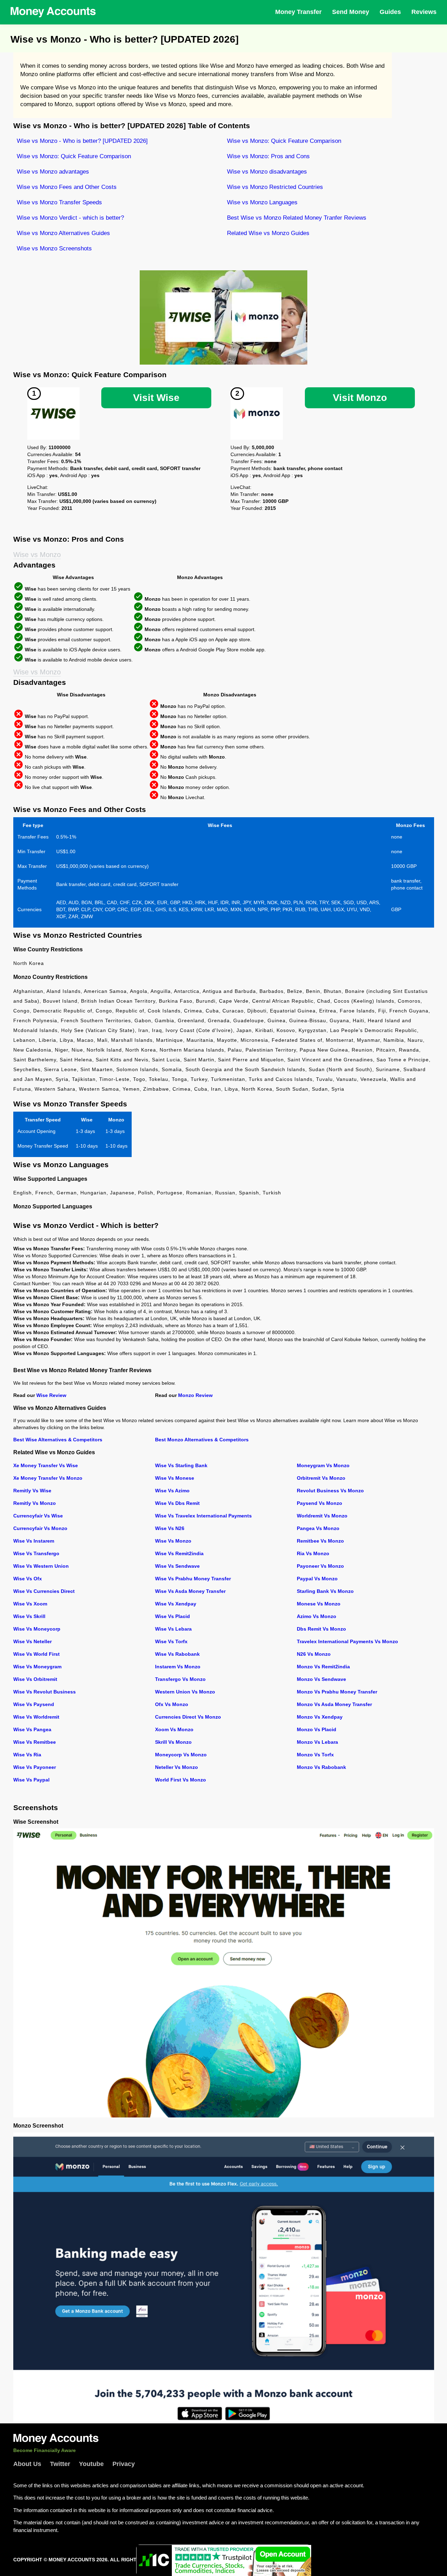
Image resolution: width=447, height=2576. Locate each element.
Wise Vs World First (36, 1654)
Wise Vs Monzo (173, 1541)
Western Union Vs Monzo (185, 1692)
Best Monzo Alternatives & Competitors (202, 1440)
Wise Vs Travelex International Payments (203, 1516)
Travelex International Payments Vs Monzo (347, 1641)
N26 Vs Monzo (314, 1654)
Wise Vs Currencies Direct (44, 1591)
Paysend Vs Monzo (320, 1503)
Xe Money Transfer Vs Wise (46, 1465)
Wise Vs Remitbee (35, 1742)
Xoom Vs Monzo (174, 1729)
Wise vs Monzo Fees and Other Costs (67, 187)
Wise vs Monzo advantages (53, 172)
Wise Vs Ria (27, 1755)
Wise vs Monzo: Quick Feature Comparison (284, 141)
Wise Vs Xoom (30, 1604)
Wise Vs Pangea (32, 1729)
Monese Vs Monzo (319, 1604)
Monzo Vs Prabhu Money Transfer (337, 1692)
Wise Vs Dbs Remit (177, 1503)
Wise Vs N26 (170, 1528)
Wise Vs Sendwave (177, 1566)
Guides (390, 12)
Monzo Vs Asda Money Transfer (334, 1704)
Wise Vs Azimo (172, 1491)
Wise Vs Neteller (32, 1641)
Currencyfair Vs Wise (38, 1516)
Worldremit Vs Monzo (322, 1516)
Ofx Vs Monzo (172, 1704)
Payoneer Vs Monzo (320, 1566)
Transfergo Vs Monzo (180, 1679)
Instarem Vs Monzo (178, 1667)
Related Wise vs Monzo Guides (268, 233)
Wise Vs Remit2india (179, 1553)
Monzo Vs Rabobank (321, 1767)
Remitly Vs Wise (32, 1491)
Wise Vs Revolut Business (45, 1692)
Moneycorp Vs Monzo (181, 1755)
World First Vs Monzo (181, 1780)
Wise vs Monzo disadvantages (267, 172)
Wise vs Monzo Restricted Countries (275, 187)
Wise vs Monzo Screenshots (54, 248)
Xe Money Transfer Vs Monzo (48, 1478)
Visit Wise (156, 398)
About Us (27, 2464)
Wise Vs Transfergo (36, 1553)
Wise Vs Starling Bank (181, 1465)
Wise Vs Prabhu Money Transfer (193, 1579)
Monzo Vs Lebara (317, 1742)
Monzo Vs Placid (317, 1729)
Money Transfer (298, 12)
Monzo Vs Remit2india (323, 1667)
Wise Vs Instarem (34, 1541)
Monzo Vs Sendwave (321, 1679)
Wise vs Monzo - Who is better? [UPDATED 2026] (82, 141)
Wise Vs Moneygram (37, 1667)
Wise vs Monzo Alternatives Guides (63, 233)
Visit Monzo (360, 398)
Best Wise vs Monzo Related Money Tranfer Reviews (297, 218)
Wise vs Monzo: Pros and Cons (268, 156)
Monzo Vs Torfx (315, 1755)
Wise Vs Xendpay (176, 1604)
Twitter (60, 2464)
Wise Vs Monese (175, 1478)
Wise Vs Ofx (28, 1579)
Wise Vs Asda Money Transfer (190, 1591)
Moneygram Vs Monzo (323, 1465)
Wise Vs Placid (173, 1616)
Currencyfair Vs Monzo (40, 1528)
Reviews (424, 12)
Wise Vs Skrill (29, 1616)
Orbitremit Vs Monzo (321, 1478)
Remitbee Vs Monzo (320, 1541)
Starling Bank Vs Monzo (325, 1591)
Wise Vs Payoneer (35, 1767)
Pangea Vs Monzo (318, 1528)
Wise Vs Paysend (34, 1704)
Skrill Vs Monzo (173, 1742)
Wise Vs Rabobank (177, 1654)
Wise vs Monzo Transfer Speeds (59, 202)
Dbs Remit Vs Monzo (321, 1629)
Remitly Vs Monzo (35, 1503)
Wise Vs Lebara (173, 1629)
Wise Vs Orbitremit (35, 1679)
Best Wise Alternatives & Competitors (58, 1440)
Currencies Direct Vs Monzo (188, 1717)
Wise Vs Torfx (171, 1641)
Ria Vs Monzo (313, 1553)
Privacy (124, 2464)
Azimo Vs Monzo (317, 1616)
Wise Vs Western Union (41, 1566)
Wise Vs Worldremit (36, 1717)
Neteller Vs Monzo (177, 1767)
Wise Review (51, 1395)
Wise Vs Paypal (31, 1780)
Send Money (351, 12)
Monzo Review (195, 1395)
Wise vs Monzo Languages (262, 202)
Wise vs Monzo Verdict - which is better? (70, 218)
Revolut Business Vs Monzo (330, 1491)
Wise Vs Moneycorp (37, 1629)
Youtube (91, 2464)
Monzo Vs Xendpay (320, 1717)
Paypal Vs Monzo (317, 1579)
